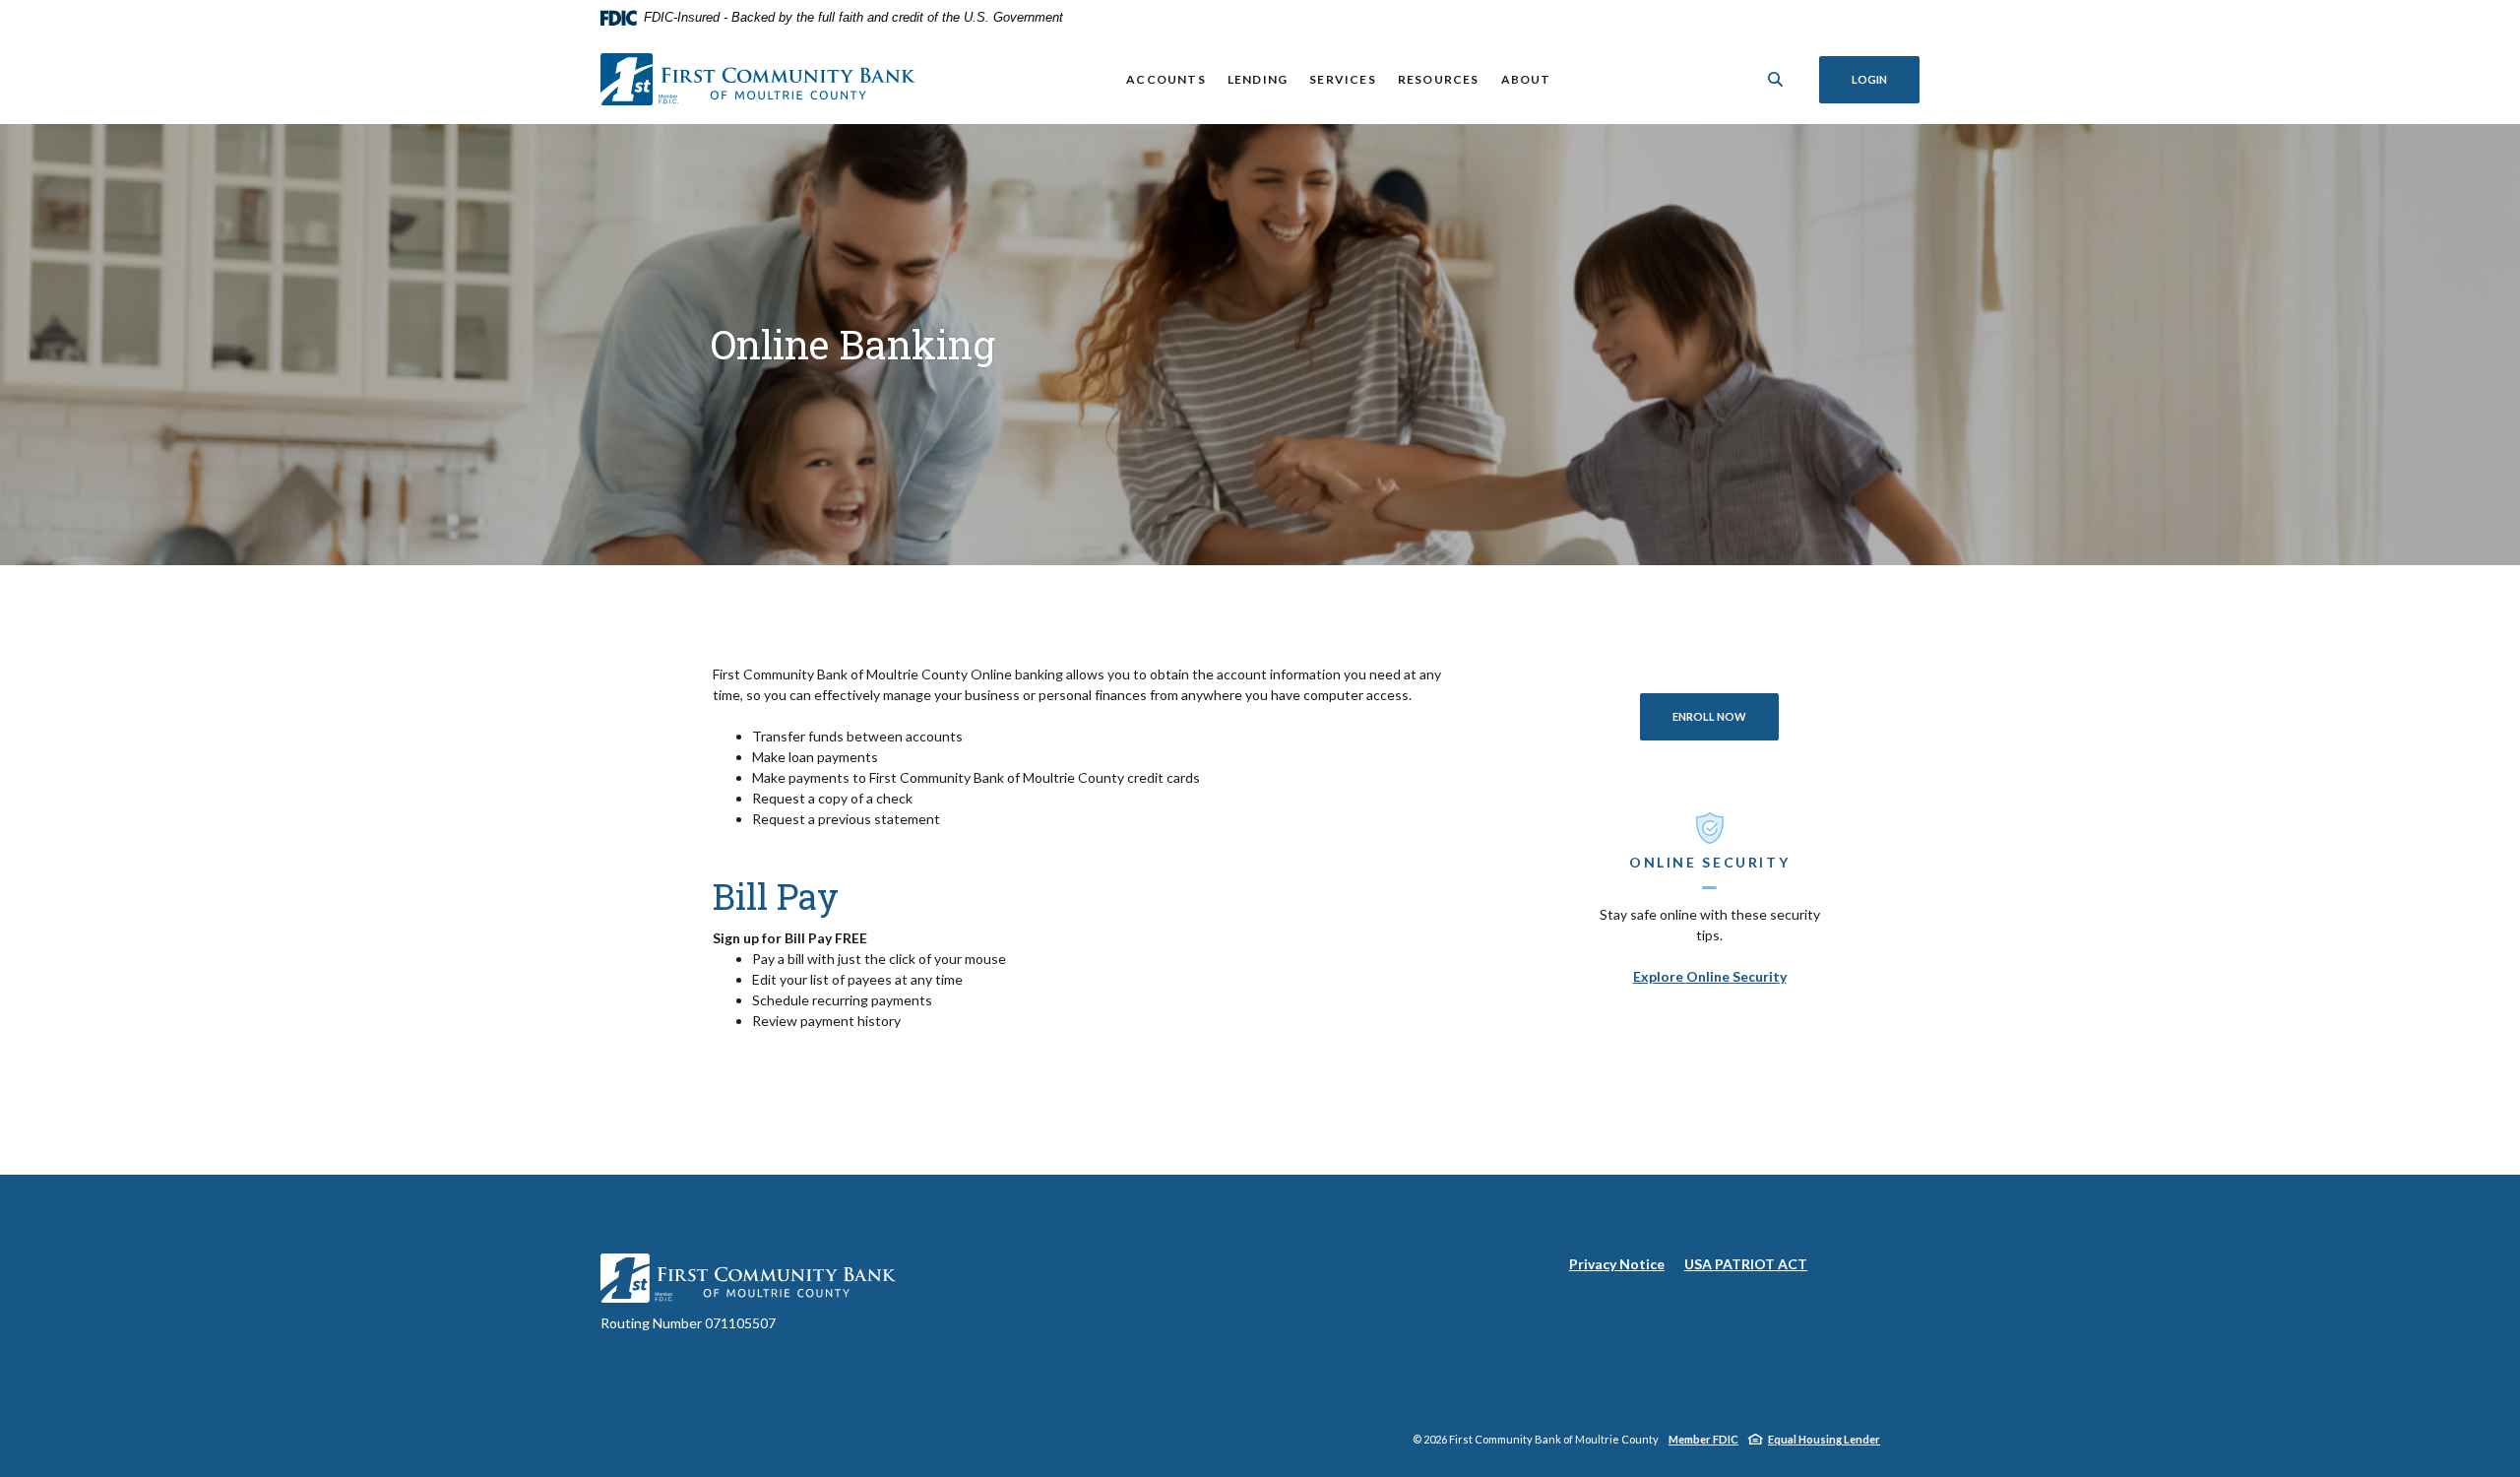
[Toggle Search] (1776, 79)
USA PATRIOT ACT (1746, 1264)
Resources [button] (1439, 79)
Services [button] (1343, 79)
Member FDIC (1703, 1439)
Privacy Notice (1617, 1264)
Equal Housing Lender (1824, 1439)
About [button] (1526, 79)
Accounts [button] (1166, 79)
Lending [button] (1258, 79)
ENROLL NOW (1726, 716)
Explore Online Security (1710, 976)
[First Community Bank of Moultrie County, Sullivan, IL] (758, 79)
